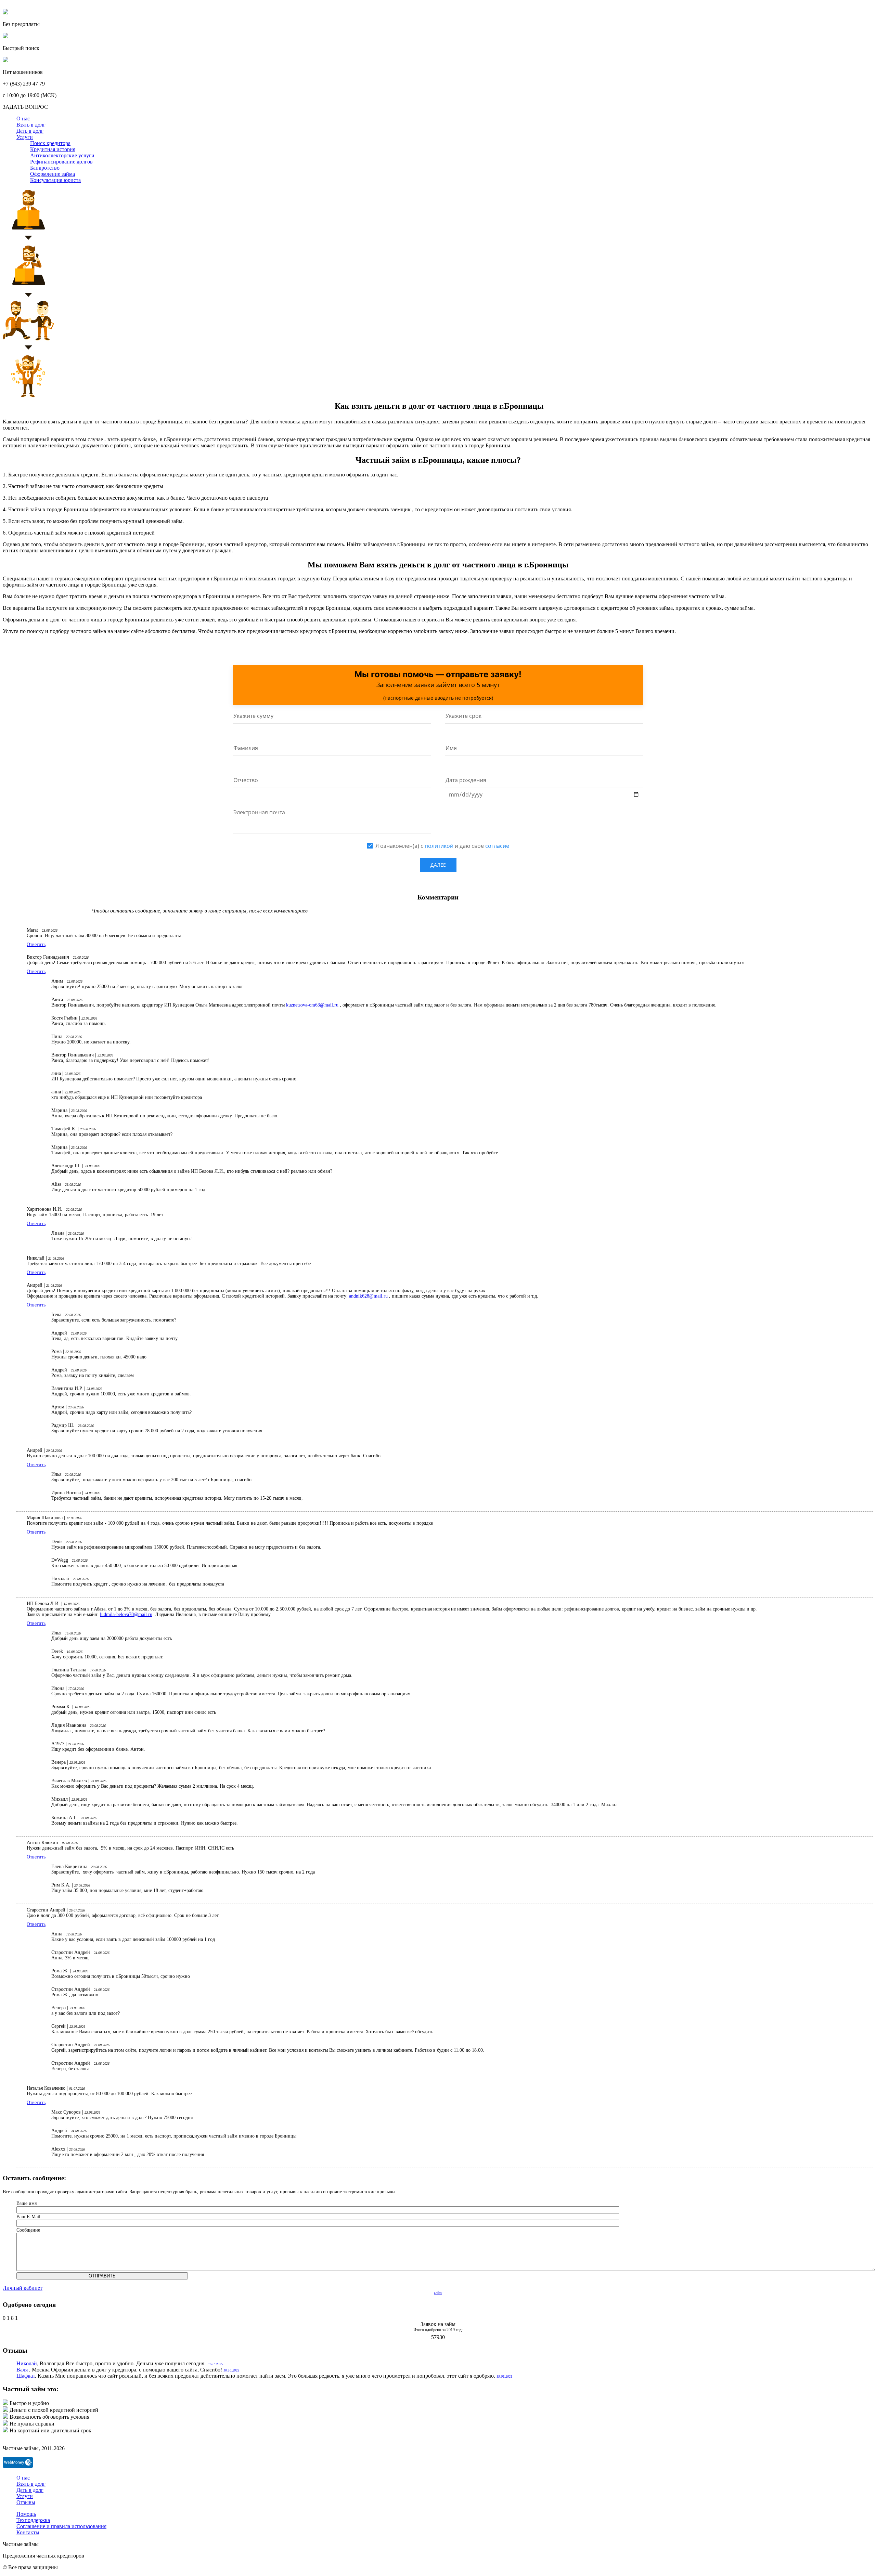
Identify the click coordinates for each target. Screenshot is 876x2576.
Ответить (36, 944)
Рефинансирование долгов (61, 162)
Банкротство (45, 168)
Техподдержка (33, 2520)
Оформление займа (53, 174)
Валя (23, 2370)
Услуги (25, 137)
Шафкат (26, 2376)
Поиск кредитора (50, 143)
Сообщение (28, 2230)
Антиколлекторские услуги (62, 155)
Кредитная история (53, 149)
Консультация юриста (55, 180)
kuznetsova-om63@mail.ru (312, 1005)
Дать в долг (30, 131)
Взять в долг (31, 125)
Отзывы (26, 2502)
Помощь (26, 2514)
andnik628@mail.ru (368, 1296)
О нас (23, 119)
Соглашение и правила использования (61, 2526)
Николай (27, 2363)
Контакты (28, 2532)
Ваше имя (27, 2203)
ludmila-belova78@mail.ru (126, 1614)
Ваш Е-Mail (28, 2217)
